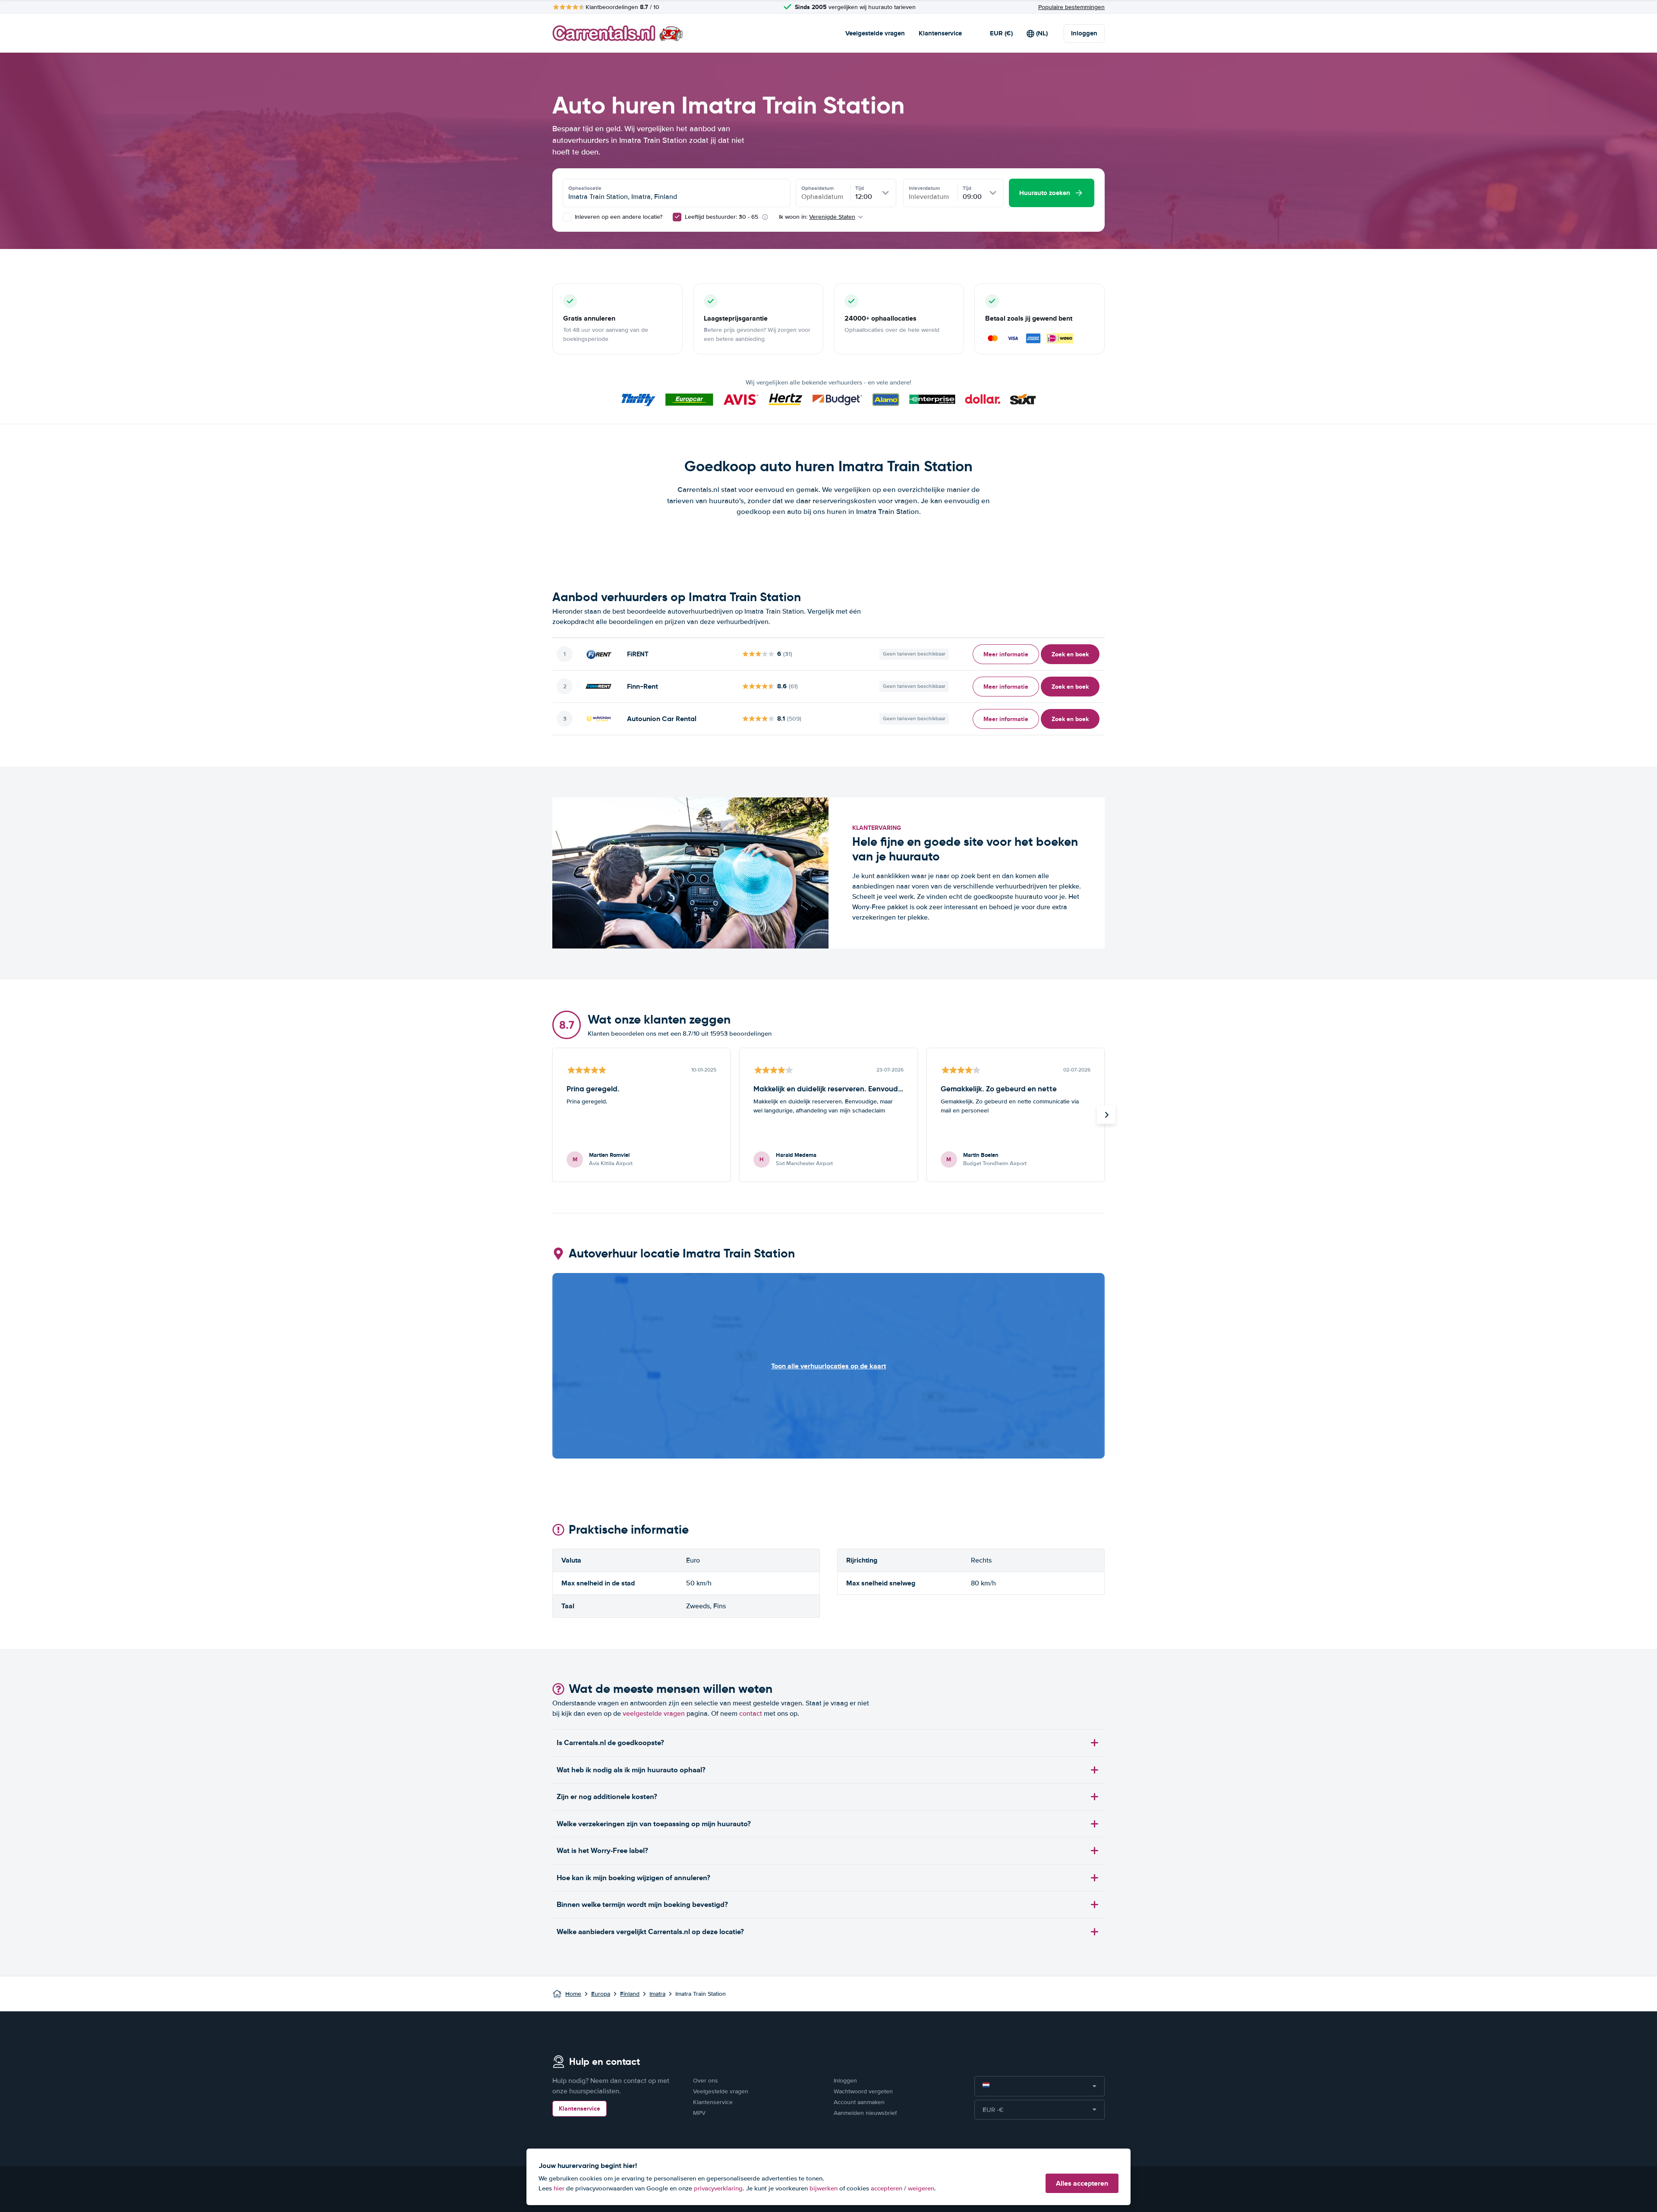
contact (751, 1714)
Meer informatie (1006, 654)
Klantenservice (940, 33)
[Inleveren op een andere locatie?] (567, 217)
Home (573, 1994)
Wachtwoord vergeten (863, 2091)
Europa (601, 1994)
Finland (630, 1994)
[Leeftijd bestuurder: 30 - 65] (677, 217)
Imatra (657, 1994)
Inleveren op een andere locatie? (618, 217)
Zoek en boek (1070, 654)
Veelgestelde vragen (875, 33)
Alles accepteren (1082, 2183)
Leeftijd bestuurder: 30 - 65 (721, 217)
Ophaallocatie (585, 188)
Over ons (706, 2081)
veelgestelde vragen (654, 1714)
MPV (699, 2113)
